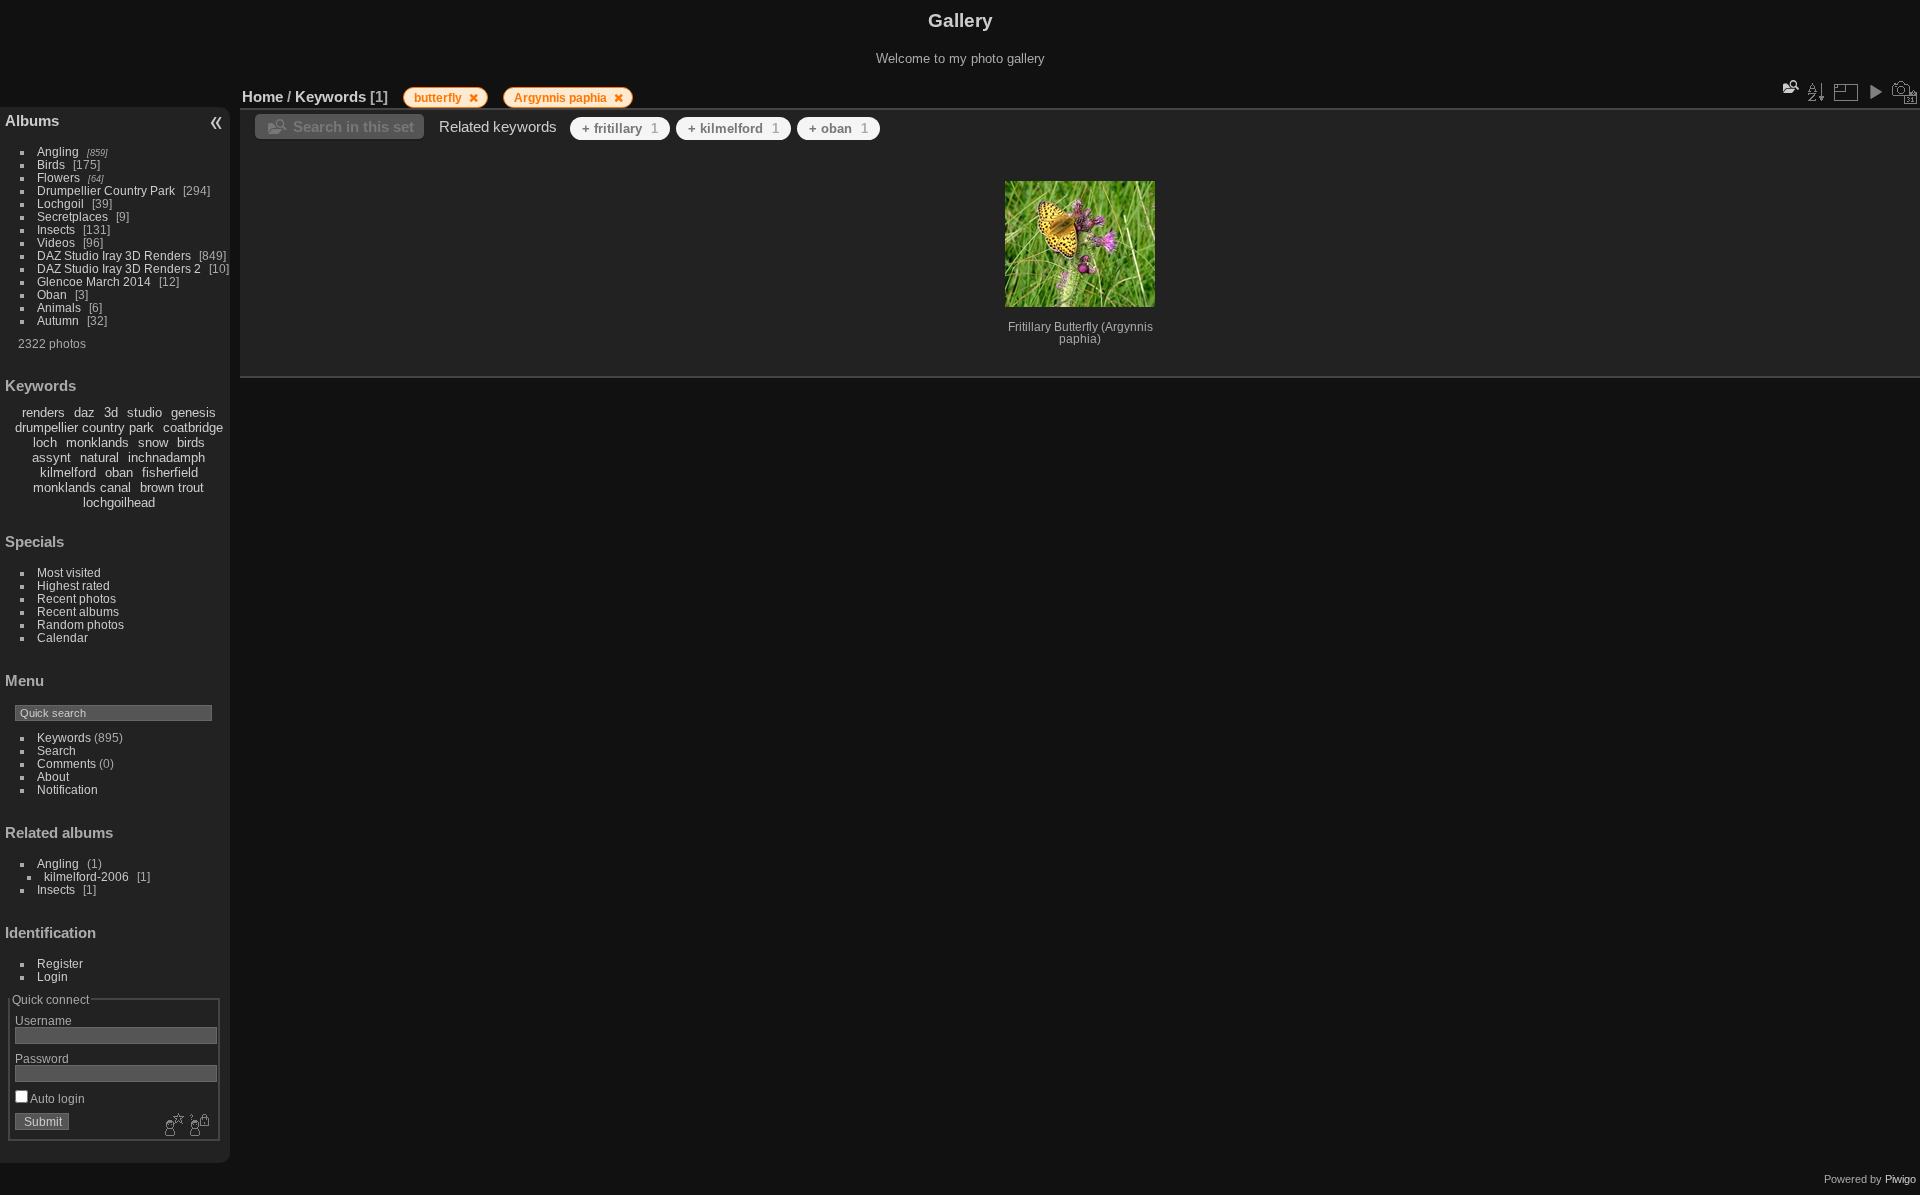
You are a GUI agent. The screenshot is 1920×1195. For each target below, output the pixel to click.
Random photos (80, 624)
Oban (52, 294)
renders (43, 412)
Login (52, 976)
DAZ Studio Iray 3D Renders (114, 255)
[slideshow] (1875, 92)
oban (119, 472)
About (53, 776)
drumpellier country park (84, 427)
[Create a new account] (172, 1126)
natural (99, 457)
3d (111, 412)
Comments (66, 763)
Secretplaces (72, 216)
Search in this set (353, 126)
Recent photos (76, 598)
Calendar (62, 637)
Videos (56, 242)
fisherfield (170, 472)
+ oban (838, 128)
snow (153, 442)
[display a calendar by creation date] (1905, 92)
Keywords (64, 737)
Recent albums (78, 611)
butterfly (439, 98)
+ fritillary (620, 128)
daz (84, 412)
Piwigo (1900, 1179)
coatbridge (193, 427)
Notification (67, 789)
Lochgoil (60, 203)
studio (144, 412)
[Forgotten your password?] (198, 1126)
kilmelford (68, 472)
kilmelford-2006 (86, 876)
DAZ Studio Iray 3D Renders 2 (119, 268)
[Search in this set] (1789, 86)
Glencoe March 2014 (94, 281)
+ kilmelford (733, 128)
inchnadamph (166, 457)
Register (60, 963)
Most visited (69, 572)
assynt (51, 457)
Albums (32, 120)
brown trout (172, 487)
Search (56, 750)
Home (262, 96)
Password (42, 1058)
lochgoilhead (119, 502)
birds (191, 442)
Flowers (58, 177)
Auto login (56, 1098)
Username (43, 1020)
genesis (193, 412)
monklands (97, 442)
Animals (59, 307)
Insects (56, 229)
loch (45, 442)
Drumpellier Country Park (106, 190)
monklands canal (82, 487)
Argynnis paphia (562, 98)
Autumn (58, 320)
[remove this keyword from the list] (473, 98)
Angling (58, 151)
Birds (51, 164)
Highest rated (73, 585)
